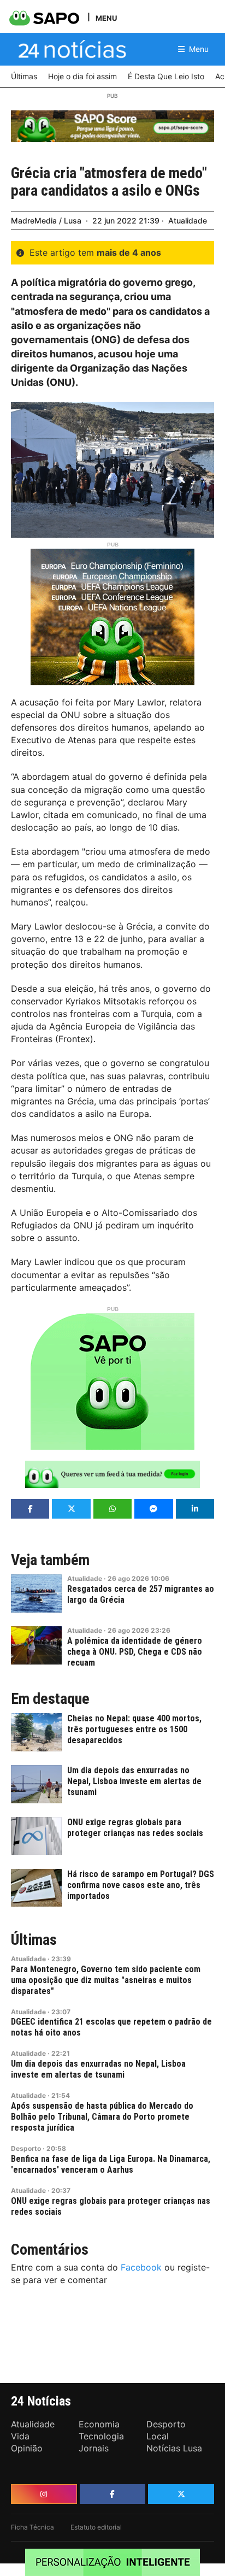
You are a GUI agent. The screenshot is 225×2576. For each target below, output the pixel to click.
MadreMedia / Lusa (46, 220)
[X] (181, 2494)
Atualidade (188, 220)
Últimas (34, 1940)
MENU (106, 18)
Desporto (26, 2148)
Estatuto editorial (96, 2527)
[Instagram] (44, 2494)
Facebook (141, 2267)
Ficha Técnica (32, 2527)
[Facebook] (113, 2494)
